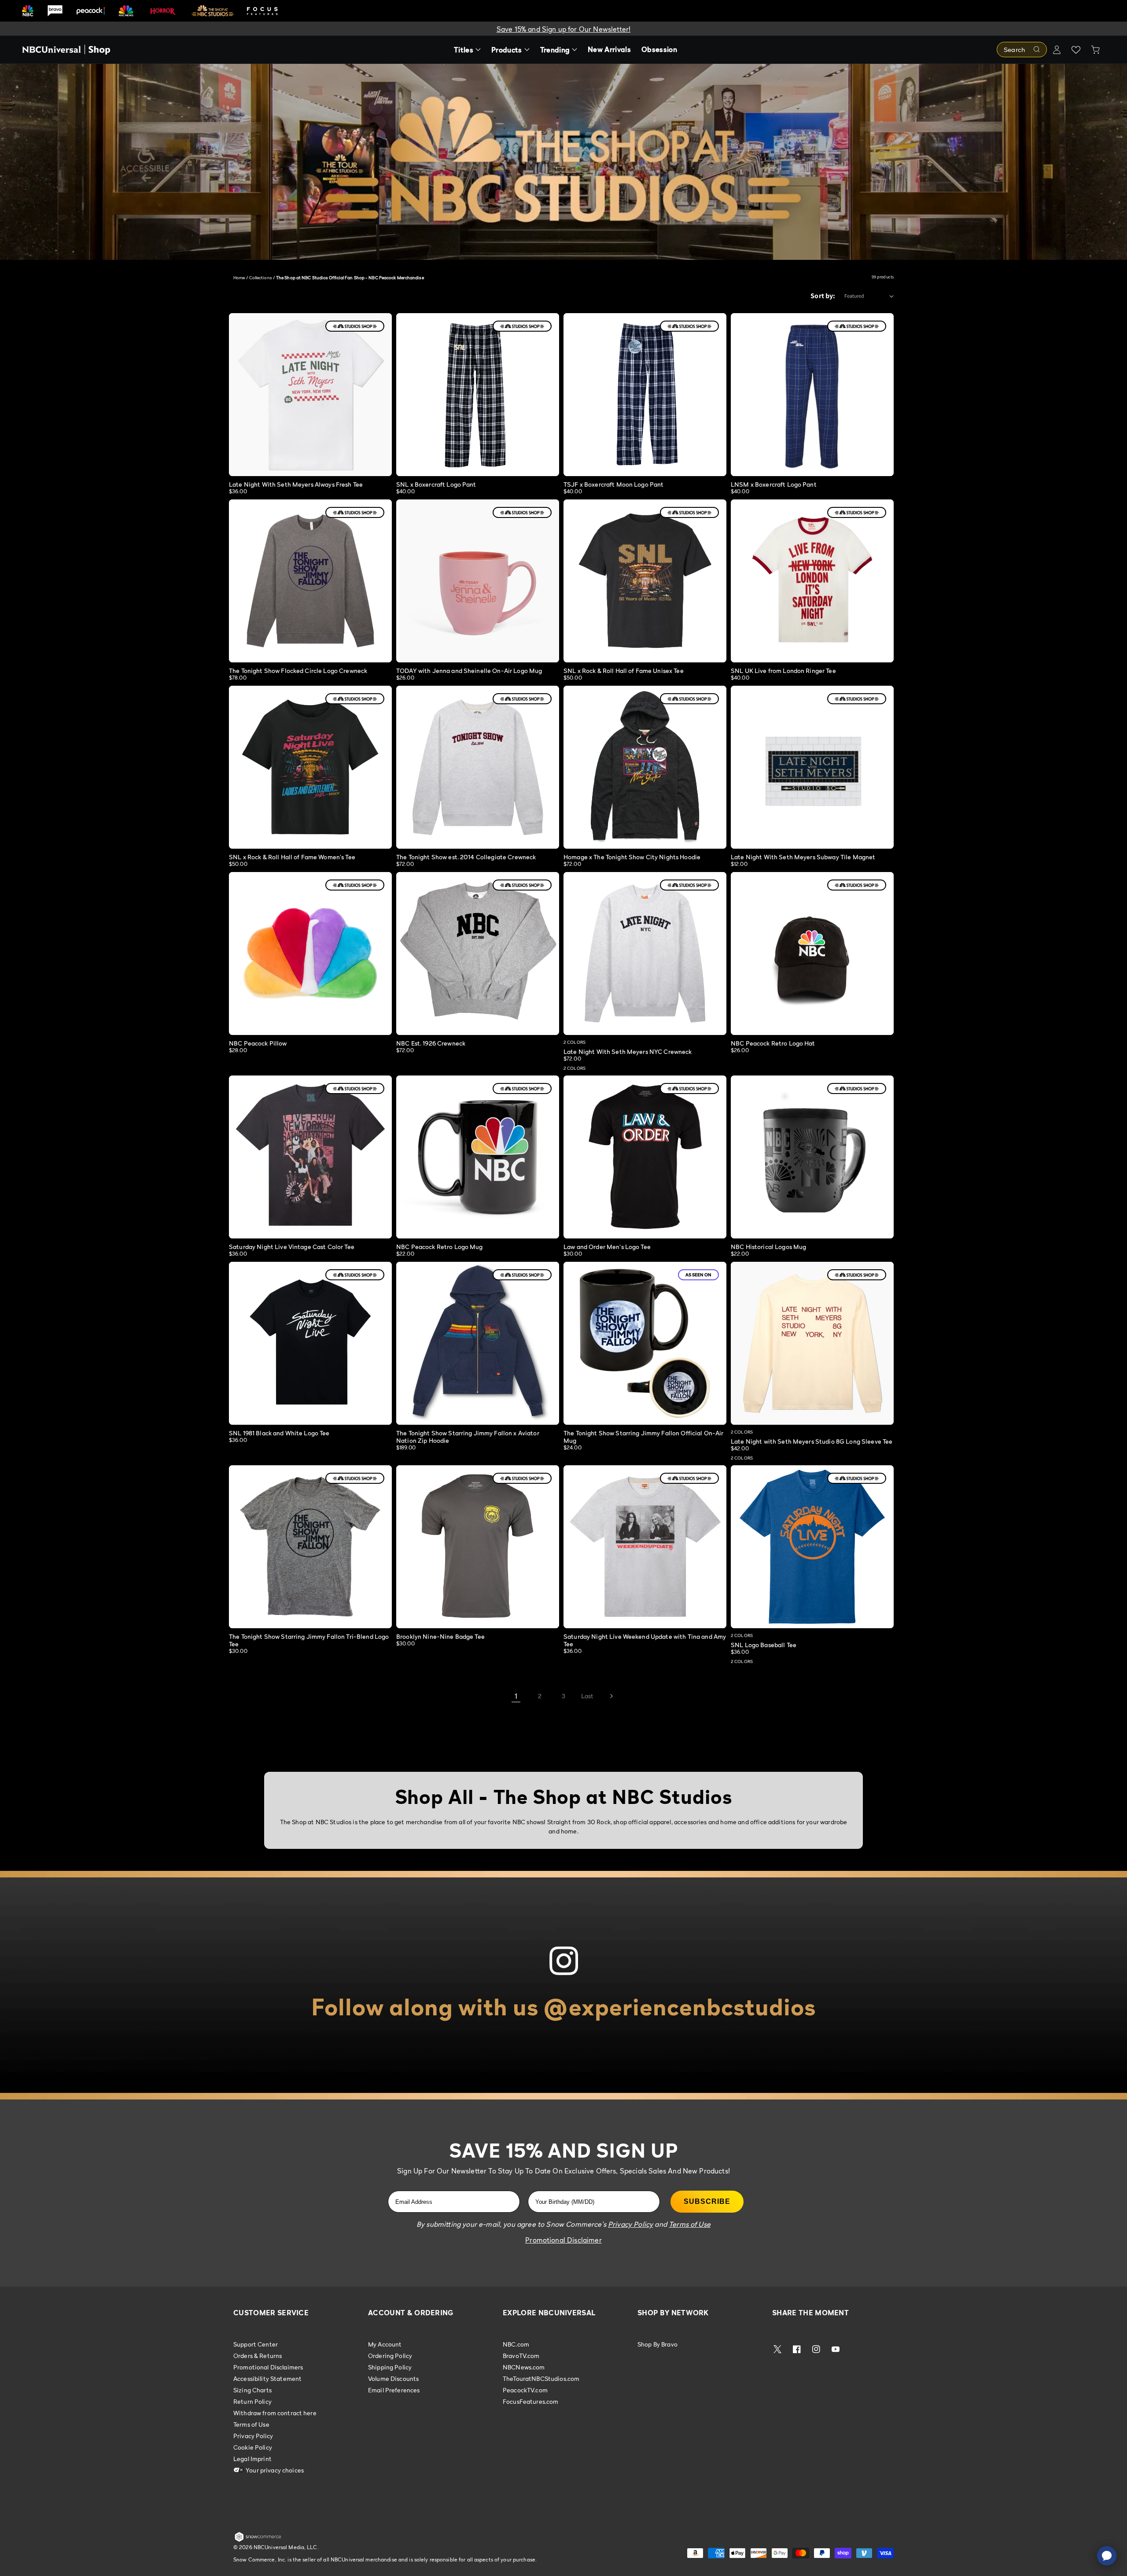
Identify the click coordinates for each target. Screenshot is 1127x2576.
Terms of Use (251, 2424)
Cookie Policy (253, 2447)
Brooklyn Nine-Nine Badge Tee (440, 1636)
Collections (261, 277)
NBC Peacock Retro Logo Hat (773, 1043)
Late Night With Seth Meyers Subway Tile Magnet (803, 857)
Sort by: (823, 296)
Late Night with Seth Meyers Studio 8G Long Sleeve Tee (812, 1441)
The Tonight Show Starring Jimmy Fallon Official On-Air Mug (644, 1437)
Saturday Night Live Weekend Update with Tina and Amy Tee (645, 1640)
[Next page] (611, 1696)
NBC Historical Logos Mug (768, 1247)
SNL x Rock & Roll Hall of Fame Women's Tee (292, 857)
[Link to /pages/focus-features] (262, 11)
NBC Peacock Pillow (258, 1043)
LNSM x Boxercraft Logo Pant (774, 484)
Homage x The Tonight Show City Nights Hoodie (632, 857)
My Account (385, 2344)
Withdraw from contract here (275, 2413)
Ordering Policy (390, 2356)
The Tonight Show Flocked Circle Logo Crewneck (298, 671)
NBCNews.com (524, 2367)
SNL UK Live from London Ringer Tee (783, 671)
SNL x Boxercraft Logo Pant (436, 484)
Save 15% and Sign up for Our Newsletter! (563, 29)
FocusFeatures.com (530, 2401)
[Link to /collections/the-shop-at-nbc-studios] (213, 11)
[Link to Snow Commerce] (258, 2540)
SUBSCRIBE (707, 2201)
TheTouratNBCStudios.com (541, 2378)
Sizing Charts (252, 2390)
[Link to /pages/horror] (163, 11)
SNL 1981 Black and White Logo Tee (279, 1433)
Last (587, 1696)
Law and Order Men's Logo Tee (607, 1247)
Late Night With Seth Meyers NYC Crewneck (628, 1051)
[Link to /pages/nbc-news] (126, 11)
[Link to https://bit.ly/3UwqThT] (563, 1985)
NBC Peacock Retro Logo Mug (440, 1247)
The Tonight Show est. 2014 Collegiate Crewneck (466, 857)
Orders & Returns (258, 2356)
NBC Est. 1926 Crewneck (431, 1043)
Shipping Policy (390, 2367)
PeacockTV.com (525, 2390)
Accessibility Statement (267, 2378)
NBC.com (516, 2344)
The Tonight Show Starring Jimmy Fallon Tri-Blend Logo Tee (309, 1640)
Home (239, 277)
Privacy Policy (253, 2436)
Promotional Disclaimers (268, 2367)
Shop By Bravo (657, 2344)
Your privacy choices (274, 2470)
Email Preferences (394, 2390)
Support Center (256, 2344)
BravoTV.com (521, 2356)
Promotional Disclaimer (563, 2240)
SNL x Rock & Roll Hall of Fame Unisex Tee (624, 671)
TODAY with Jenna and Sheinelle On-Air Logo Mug (469, 671)
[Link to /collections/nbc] (28, 11)
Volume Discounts (393, 2378)
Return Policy (252, 2401)
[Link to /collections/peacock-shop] (91, 11)
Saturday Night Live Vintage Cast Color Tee (292, 1247)
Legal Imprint (252, 2459)
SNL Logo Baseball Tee (764, 1645)
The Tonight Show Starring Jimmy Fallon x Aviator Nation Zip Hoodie (468, 1437)
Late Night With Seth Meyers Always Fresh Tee (296, 484)
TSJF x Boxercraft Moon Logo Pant (613, 484)
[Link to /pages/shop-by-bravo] (55, 11)
